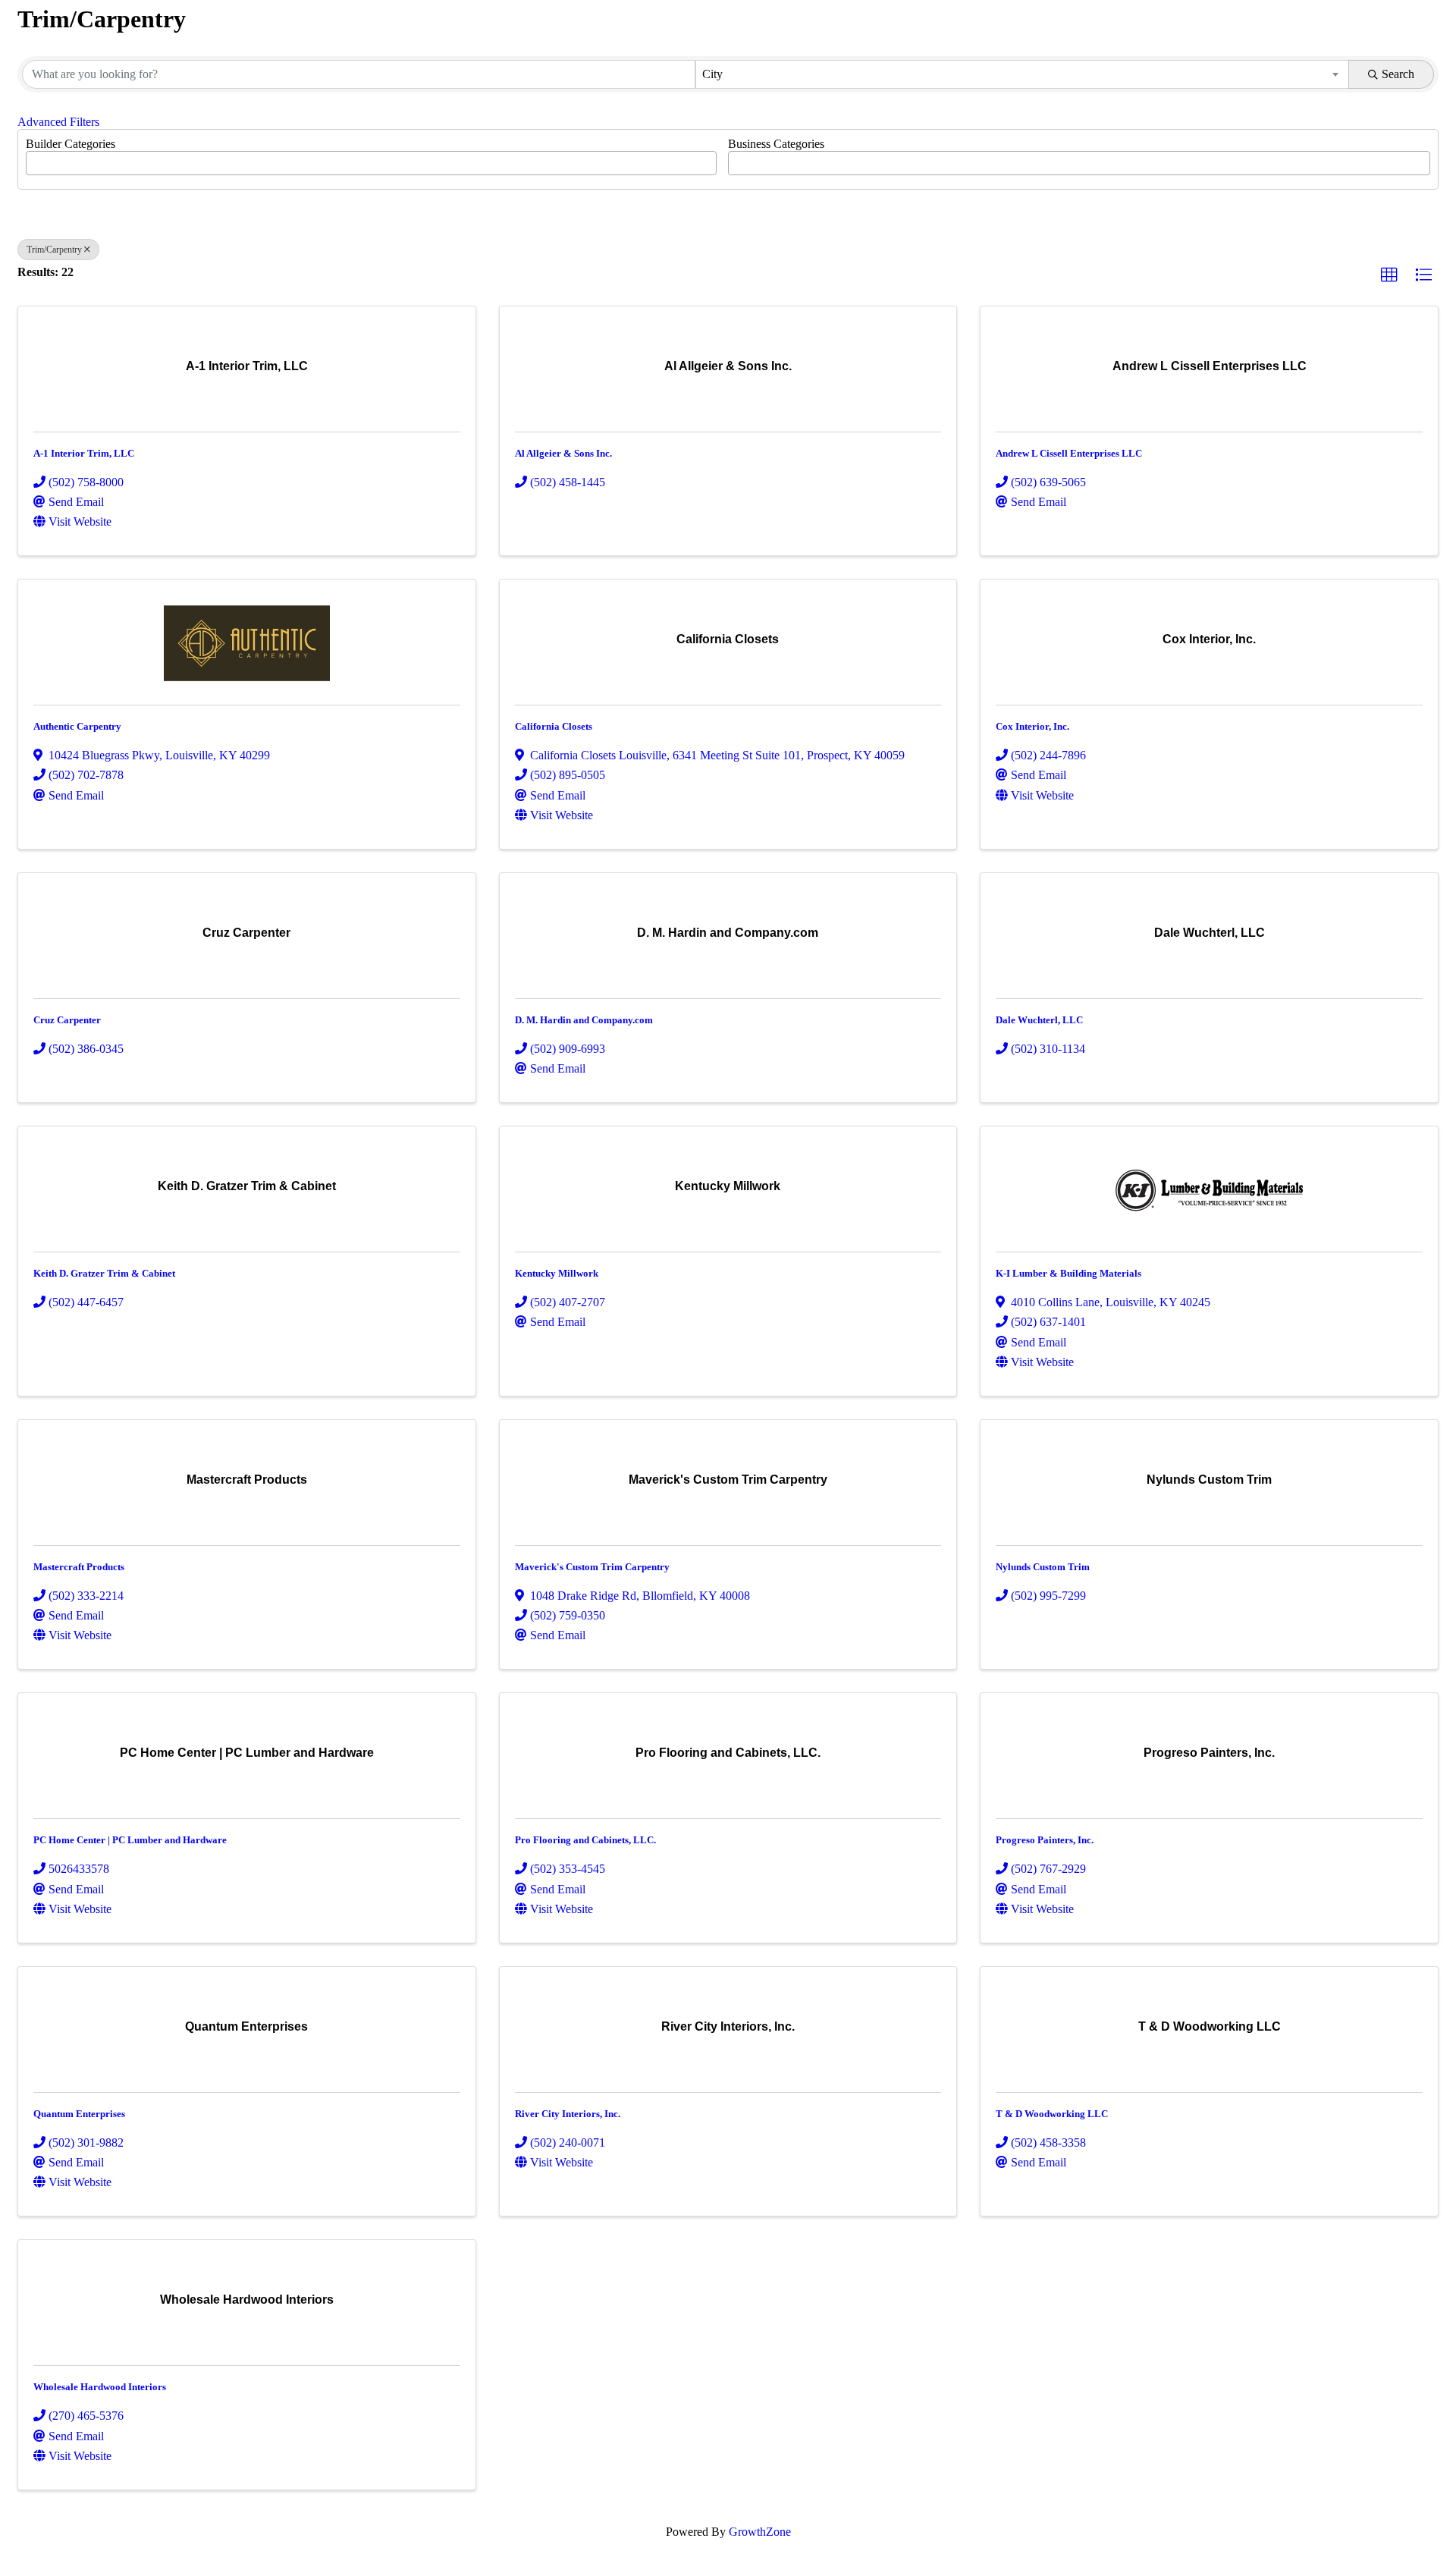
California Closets (554, 726)
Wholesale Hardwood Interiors (100, 2387)
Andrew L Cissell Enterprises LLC (1069, 453)
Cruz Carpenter (67, 1020)
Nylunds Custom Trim (1043, 1567)
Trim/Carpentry (54, 250)
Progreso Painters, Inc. (1045, 1840)
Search (1398, 74)
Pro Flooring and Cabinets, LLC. (585, 1840)
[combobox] (1022, 74)
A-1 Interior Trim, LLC (84, 453)
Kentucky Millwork (557, 1273)
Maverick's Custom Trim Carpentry (592, 1567)
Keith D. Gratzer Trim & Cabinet (104, 1273)
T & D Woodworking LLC (1052, 2114)
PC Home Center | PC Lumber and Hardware (130, 1840)
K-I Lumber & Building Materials (1068, 1273)
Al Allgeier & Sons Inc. (563, 453)
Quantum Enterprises (79, 2114)
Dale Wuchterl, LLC (1039, 1020)
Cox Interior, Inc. (1032, 726)
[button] (1389, 275)
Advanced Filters (58, 122)
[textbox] (35, 159)
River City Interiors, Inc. (568, 2114)
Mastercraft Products (79, 1567)
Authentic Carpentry (77, 726)
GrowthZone (760, 2532)
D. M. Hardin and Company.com (584, 1020)
